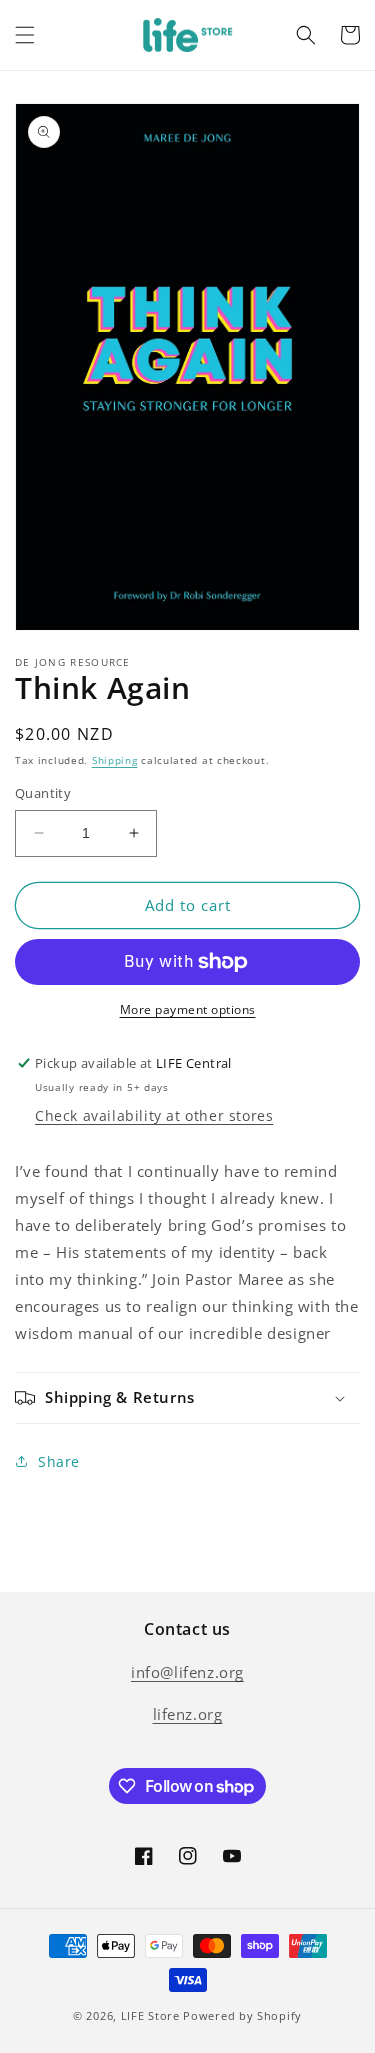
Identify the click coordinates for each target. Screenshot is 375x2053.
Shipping (115, 760)
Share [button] (59, 1461)
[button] (25, 35)
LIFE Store (150, 2015)
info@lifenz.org (187, 1672)
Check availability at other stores (154, 1115)
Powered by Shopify (242, 2015)
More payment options (188, 1009)
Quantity (43, 793)
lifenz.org (188, 1714)
